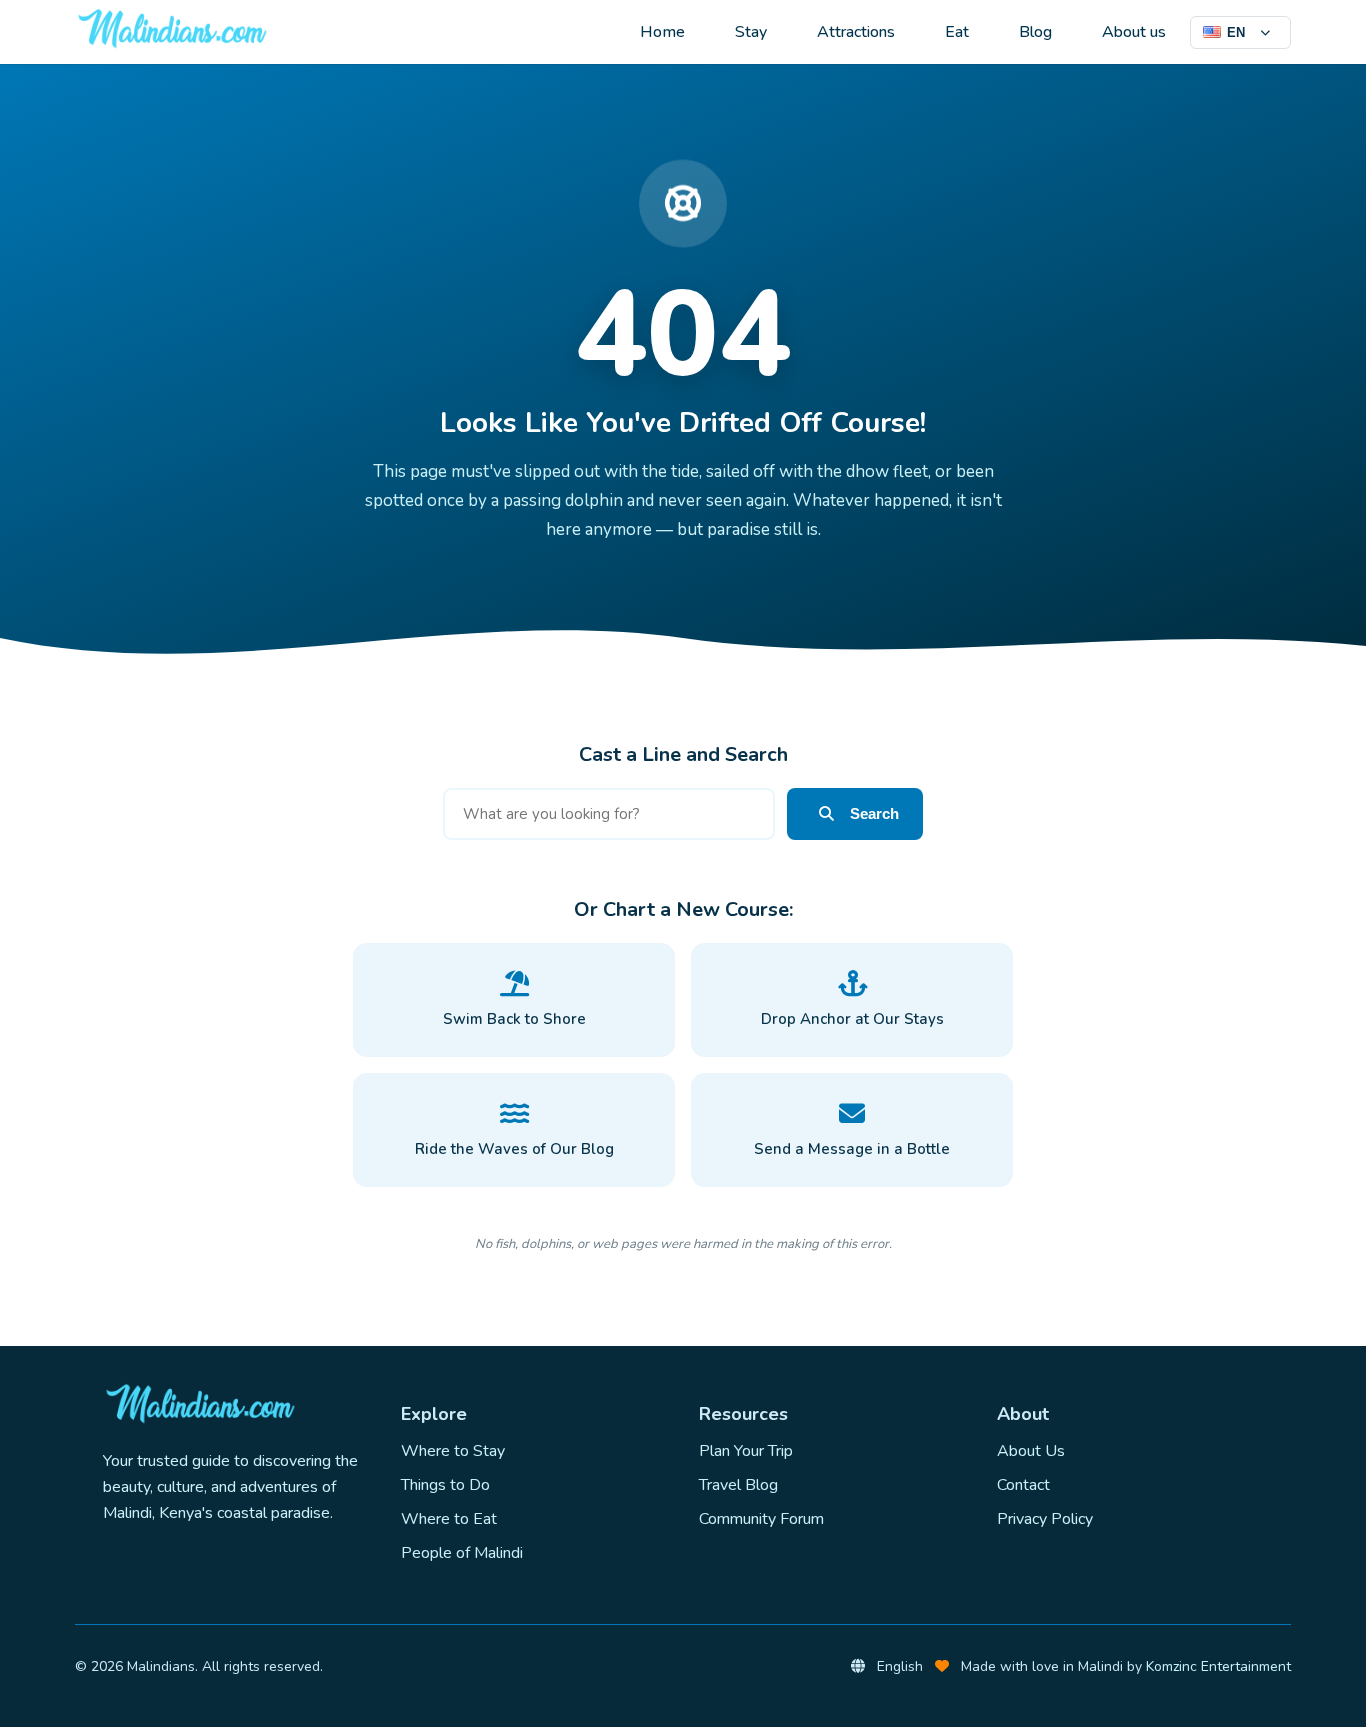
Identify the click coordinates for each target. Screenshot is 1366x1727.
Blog (1035, 32)
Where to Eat (449, 1519)
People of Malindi (462, 1553)
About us (1134, 32)
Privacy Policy (1045, 1519)
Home (662, 32)
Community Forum (761, 1519)
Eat (957, 32)
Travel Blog (738, 1485)
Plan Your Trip (746, 1451)
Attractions (856, 32)
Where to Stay (453, 1451)
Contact (1023, 1485)
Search (874, 813)
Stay (751, 32)
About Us (1031, 1451)
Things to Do (445, 1485)
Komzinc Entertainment (1218, 1666)
